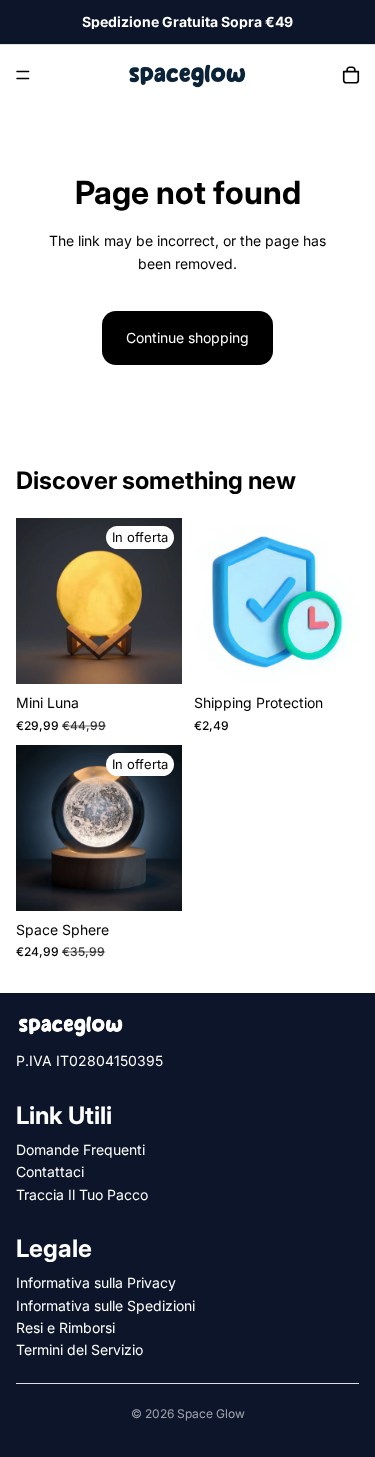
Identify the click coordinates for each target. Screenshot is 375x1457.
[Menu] (23, 75)
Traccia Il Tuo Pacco (82, 1194)
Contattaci (50, 1172)
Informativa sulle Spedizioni (105, 1305)
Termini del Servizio (79, 1350)
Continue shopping (187, 337)
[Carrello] (351, 75)
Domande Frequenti (80, 1149)
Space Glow (211, 1413)
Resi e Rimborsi (65, 1327)
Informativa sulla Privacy (96, 1283)
